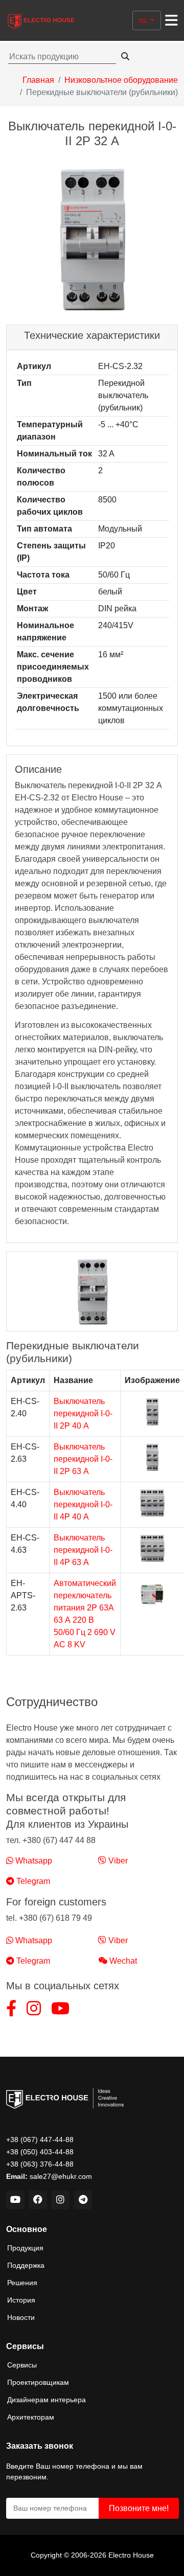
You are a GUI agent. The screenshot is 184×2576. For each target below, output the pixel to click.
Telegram (32, 1881)
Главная (38, 80)
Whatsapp (33, 1861)
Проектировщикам (38, 2382)
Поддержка (26, 2265)
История (21, 2300)
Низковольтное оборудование (121, 80)
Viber (117, 1861)
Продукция (25, 2248)
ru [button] (144, 20)
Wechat (122, 1961)
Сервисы (22, 2365)
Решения (22, 2283)
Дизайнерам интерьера (47, 2400)
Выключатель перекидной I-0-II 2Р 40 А (83, 1413)
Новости (21, 2317)
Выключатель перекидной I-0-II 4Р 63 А (83, 1550)
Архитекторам (31, 2417)
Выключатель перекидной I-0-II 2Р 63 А (83, 1459)
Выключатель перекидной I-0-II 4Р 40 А (83, 1504)
